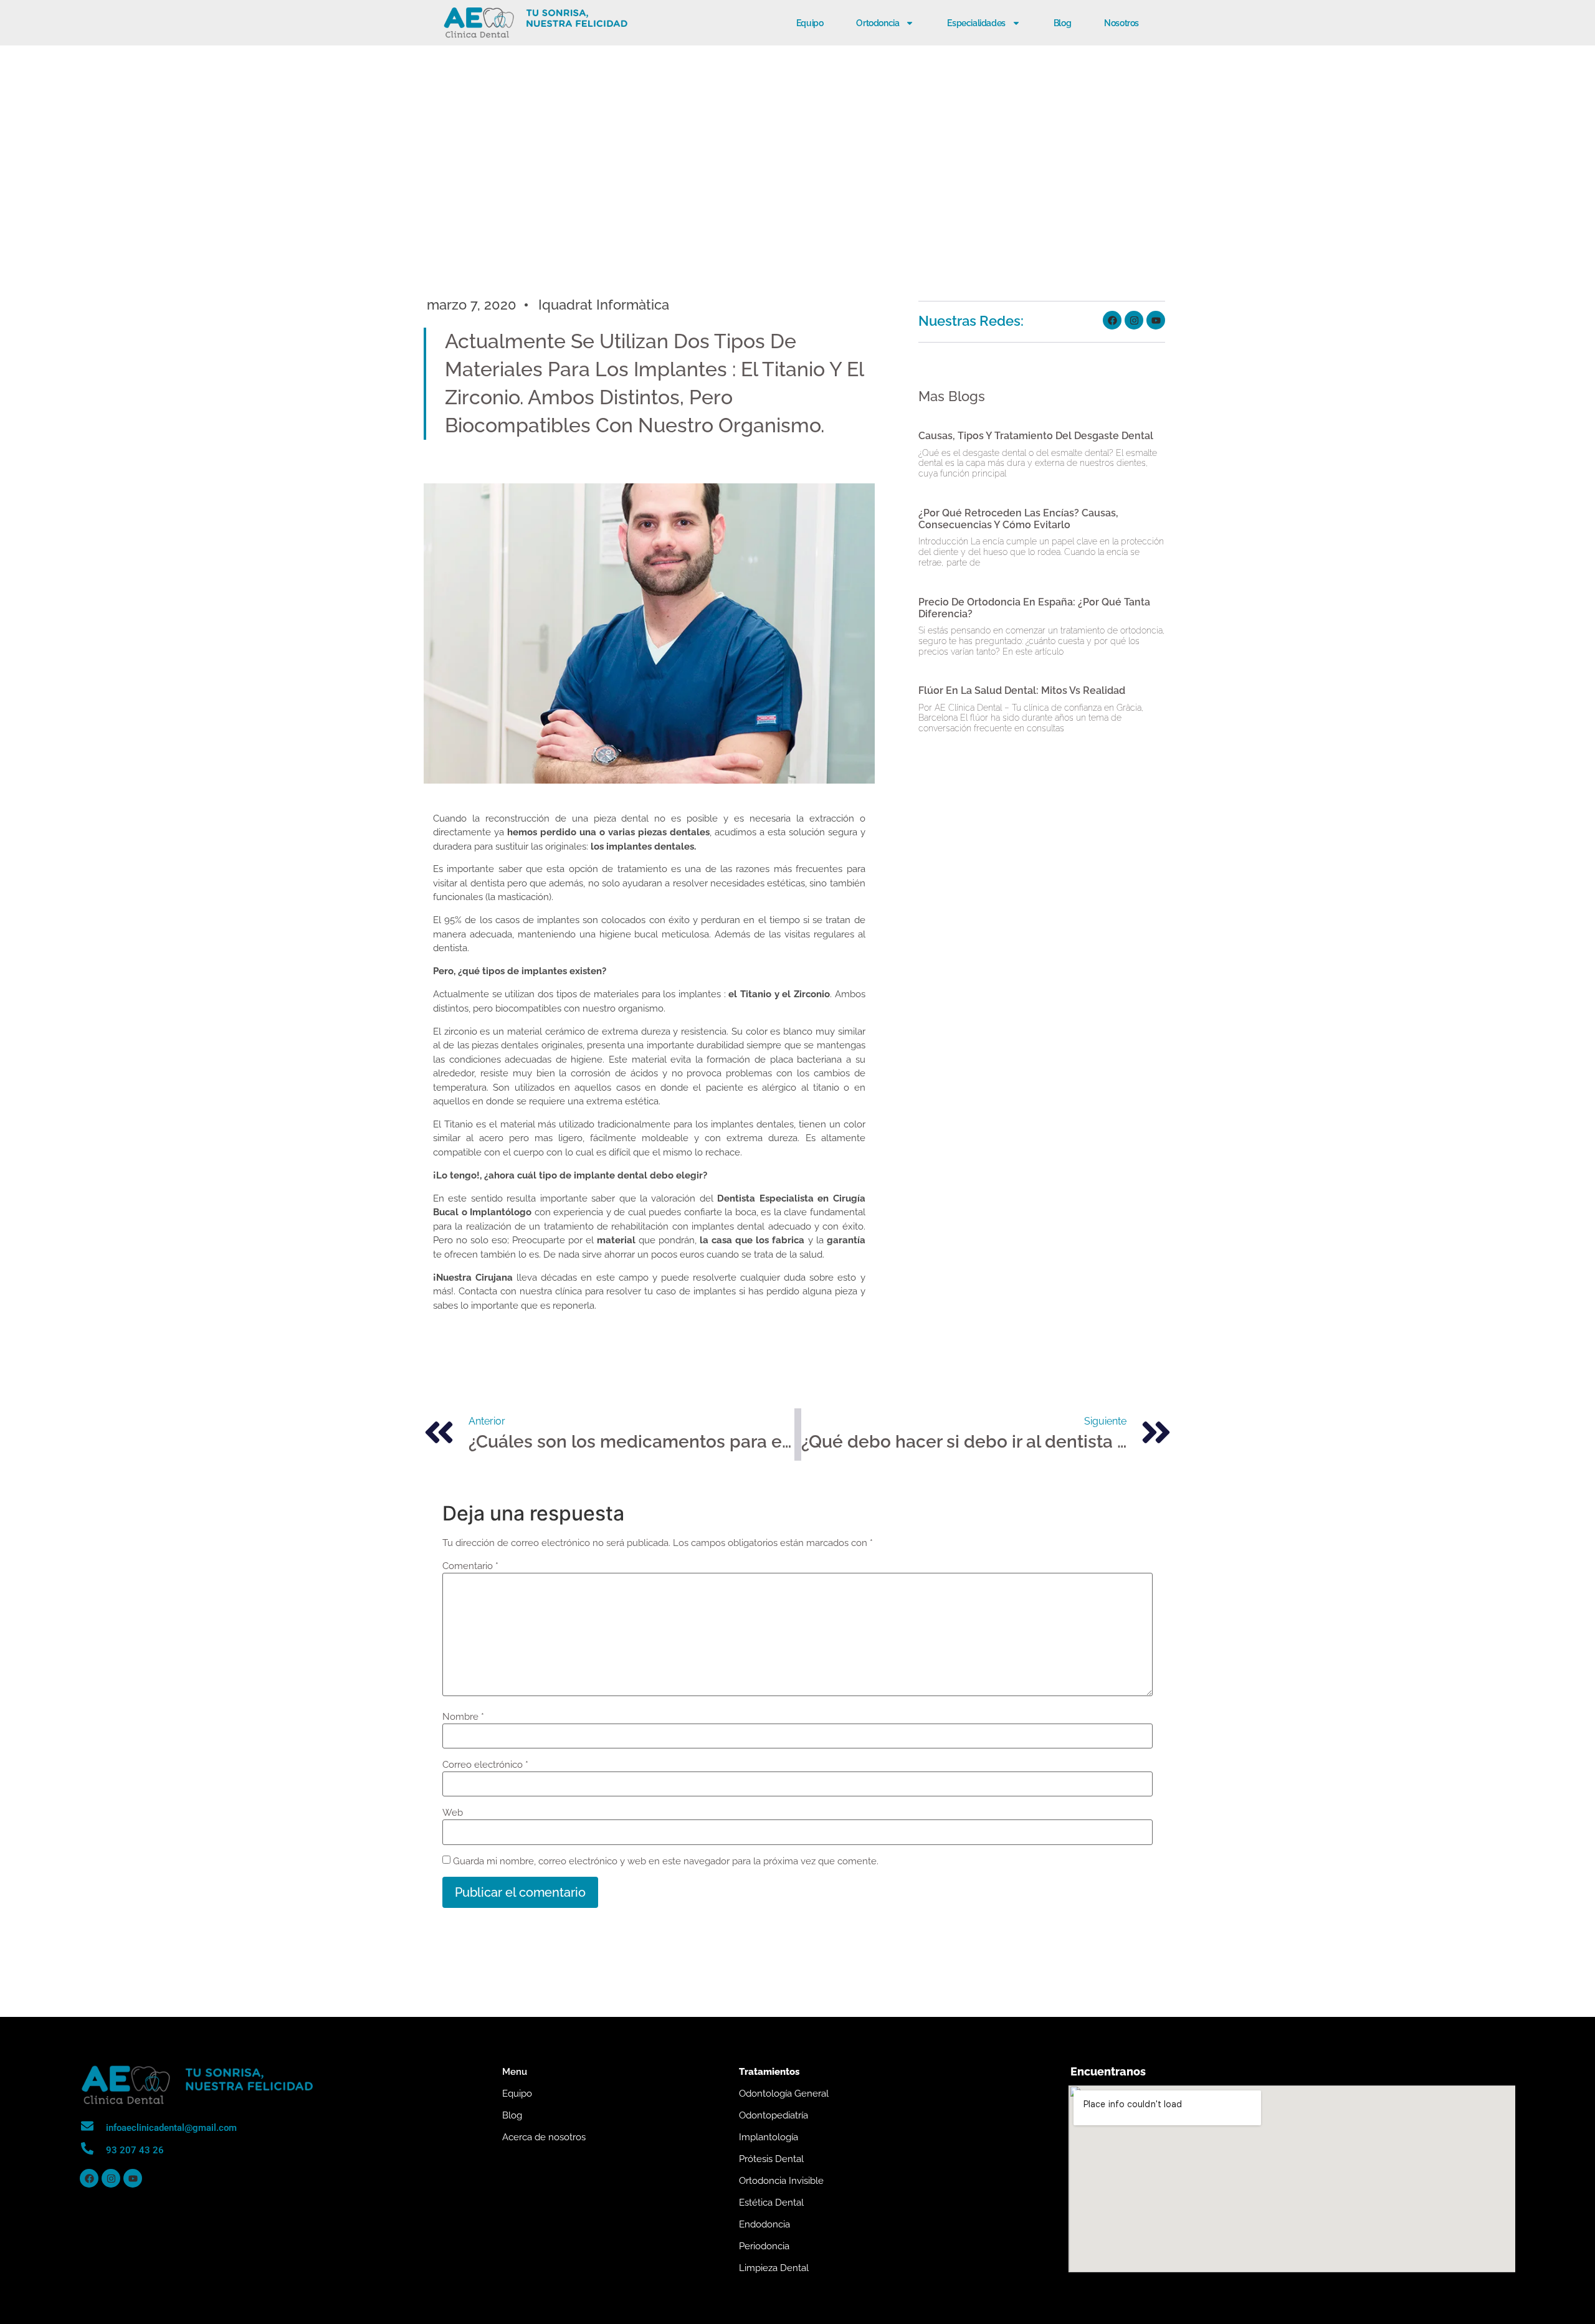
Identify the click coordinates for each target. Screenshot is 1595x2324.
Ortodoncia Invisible (781, 2181)
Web (453, 1813)
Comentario (470, 1566)
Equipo (810, 23)
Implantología (769, 2137)
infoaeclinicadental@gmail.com (171, 2128)
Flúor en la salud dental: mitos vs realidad (1022, 690)
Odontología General (784, 2094)
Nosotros (1121, 23)
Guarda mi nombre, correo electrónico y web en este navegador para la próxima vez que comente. (666, 1862)
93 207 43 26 (135, 2150)
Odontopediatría (774, 2115)
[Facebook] (1112, 320)
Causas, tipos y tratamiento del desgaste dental (1036, 436)
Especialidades (976, 23)
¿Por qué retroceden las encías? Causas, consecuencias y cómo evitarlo (1018, 519)
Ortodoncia (878, 23)
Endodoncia (764, 2224)
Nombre (463, 1717)
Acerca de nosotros (544, 2137)
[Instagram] (1134, 320)
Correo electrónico (485, 1765)
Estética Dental (771, 2203)
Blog (1062, 23)
